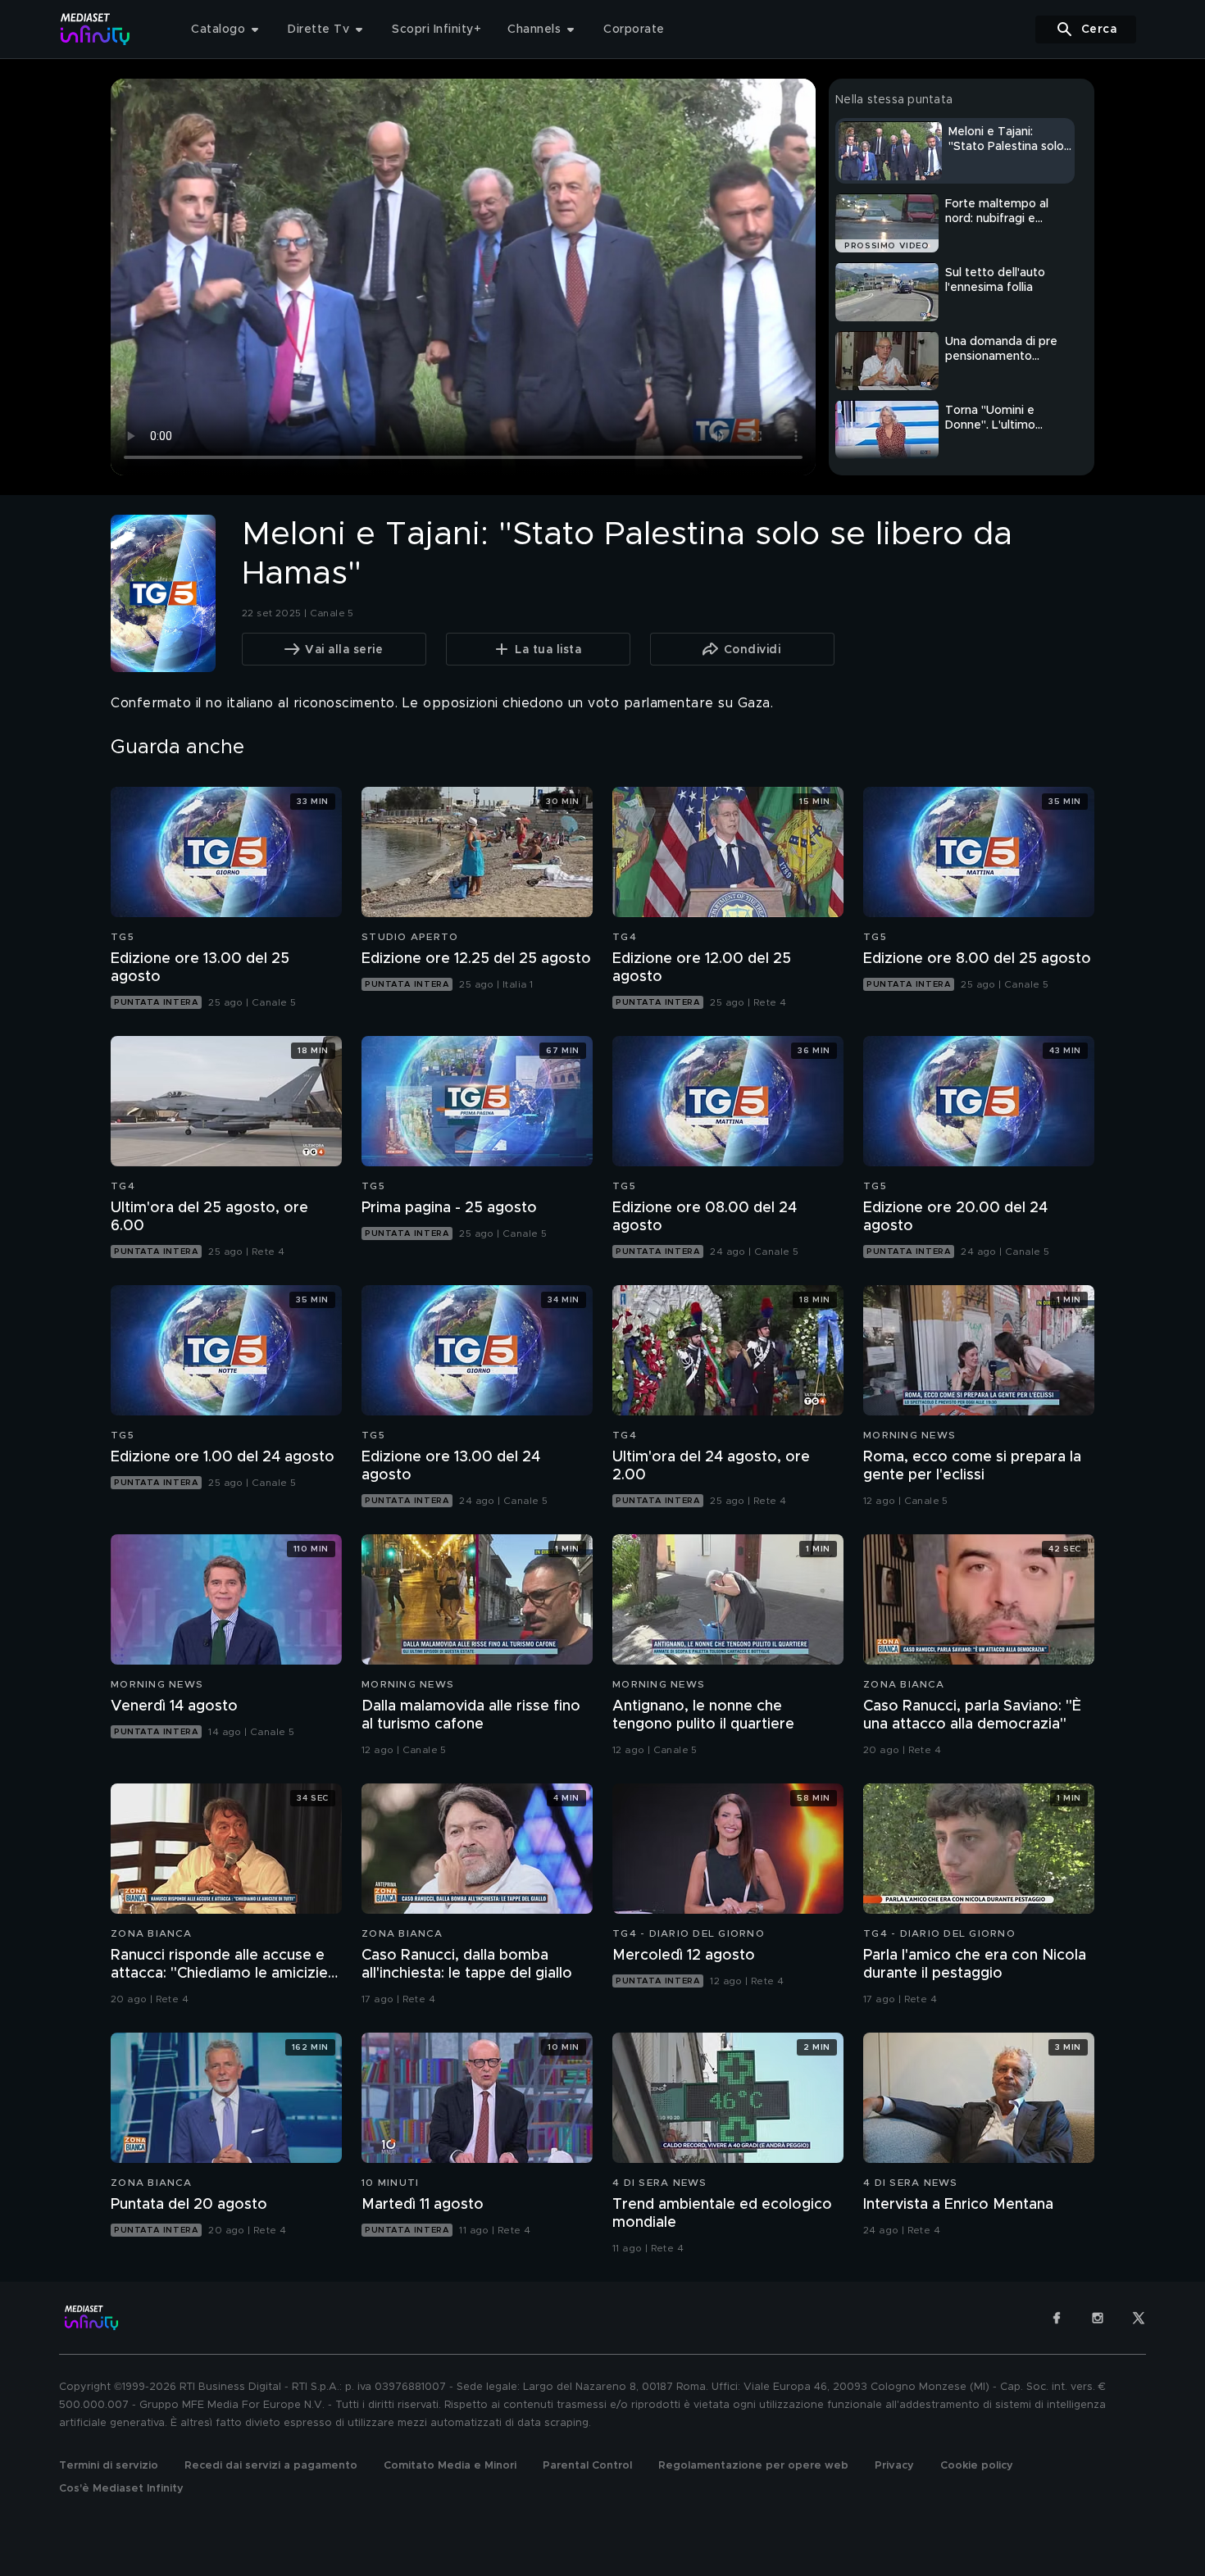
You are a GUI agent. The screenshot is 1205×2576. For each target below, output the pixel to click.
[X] (1139, 2318)
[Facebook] (1057, 2318)
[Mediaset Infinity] (95, 29)
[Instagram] (1098, 2318)
